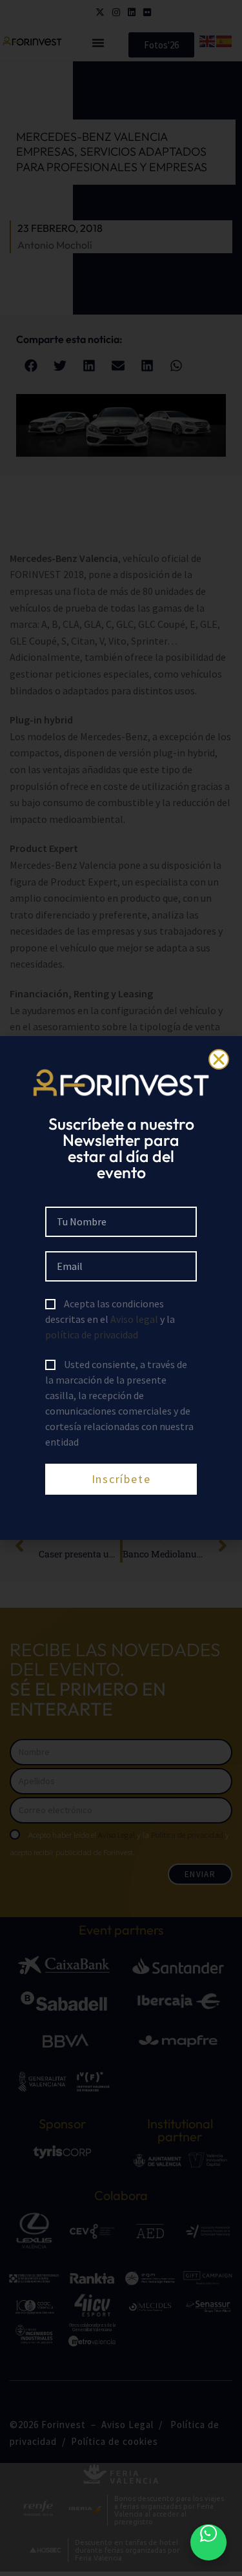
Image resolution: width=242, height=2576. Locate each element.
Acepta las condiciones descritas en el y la (110, 1319)
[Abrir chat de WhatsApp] (208, 2542)
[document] (121, 1288)
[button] (219, 1059)
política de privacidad (92, 1335)
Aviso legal (134, 1319)
